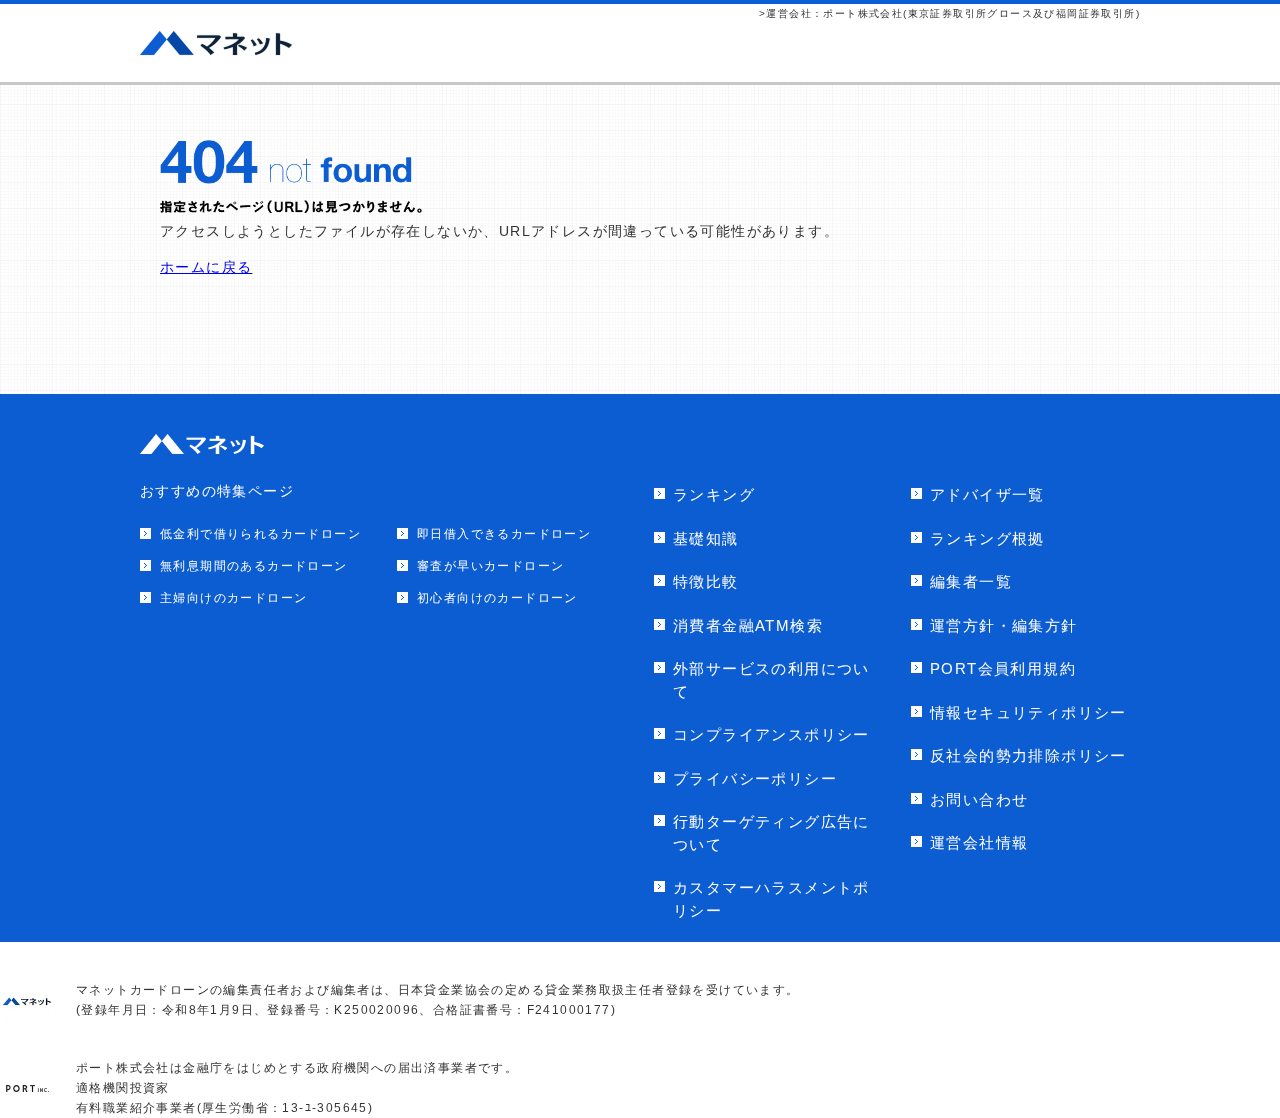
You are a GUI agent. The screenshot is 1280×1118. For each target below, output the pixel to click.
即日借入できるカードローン (504, 534)
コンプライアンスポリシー (771, 734)
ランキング (714, 494)
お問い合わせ (979, 799)
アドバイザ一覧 (987, 494)
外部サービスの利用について (771, 680)
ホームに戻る (206, 267)
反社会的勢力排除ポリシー (1028, 755)
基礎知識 (706, 538)
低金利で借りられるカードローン (260, 534)
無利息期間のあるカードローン (254, 566)
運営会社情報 (979, 842)
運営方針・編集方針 (1004, 625)
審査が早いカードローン (490, 566)
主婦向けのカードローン (233, 598)
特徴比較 (706, 581)
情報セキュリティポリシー (1028, 712)
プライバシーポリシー (755, 778)
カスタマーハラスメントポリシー (771, 899)
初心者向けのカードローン (497, 598)
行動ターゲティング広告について (771, 833)
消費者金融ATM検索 (748, 625)
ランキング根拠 (987, 538)
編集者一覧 (971, 581)
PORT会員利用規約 (1003, 668)
